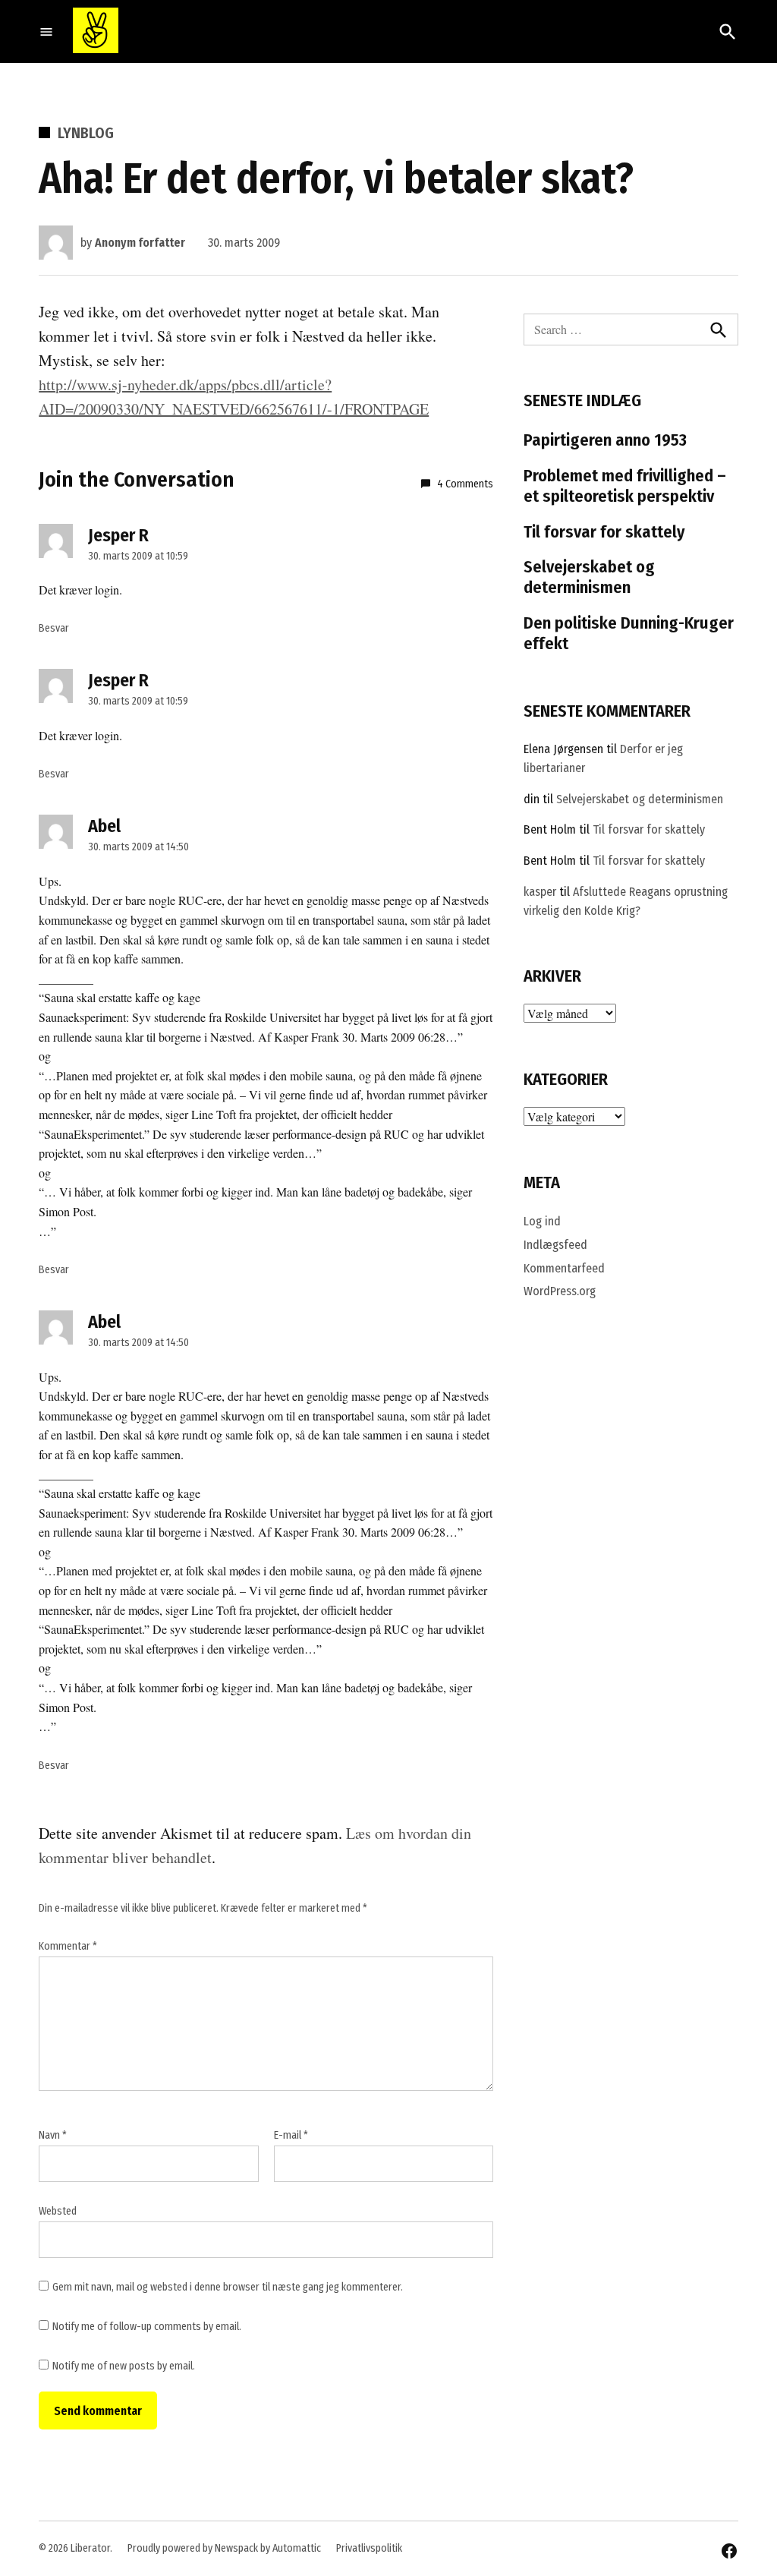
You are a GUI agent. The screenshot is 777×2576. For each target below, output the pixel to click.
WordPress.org (560, 1291)
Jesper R (118, 535)
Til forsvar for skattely (604, 532)
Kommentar (68, 1946)
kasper (540, 892)
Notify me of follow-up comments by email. (147, 2327)
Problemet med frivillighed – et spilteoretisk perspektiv (625, 486)
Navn (53, 2135)
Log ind (542, 1221)
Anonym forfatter (140, 243)
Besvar (54, 628)
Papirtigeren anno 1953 (605, 440)
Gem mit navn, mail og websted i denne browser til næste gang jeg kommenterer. (228, 2287)
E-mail (291, 2135)
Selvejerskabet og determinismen (589, 577)
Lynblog (86, 133)
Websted (58, 2211)
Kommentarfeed (564, 1268)
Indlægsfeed (555, 1245)
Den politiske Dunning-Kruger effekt (629, 633)
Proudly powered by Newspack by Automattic (224, 2548)
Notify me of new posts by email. (124, 2366)
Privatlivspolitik (369, 2548)
